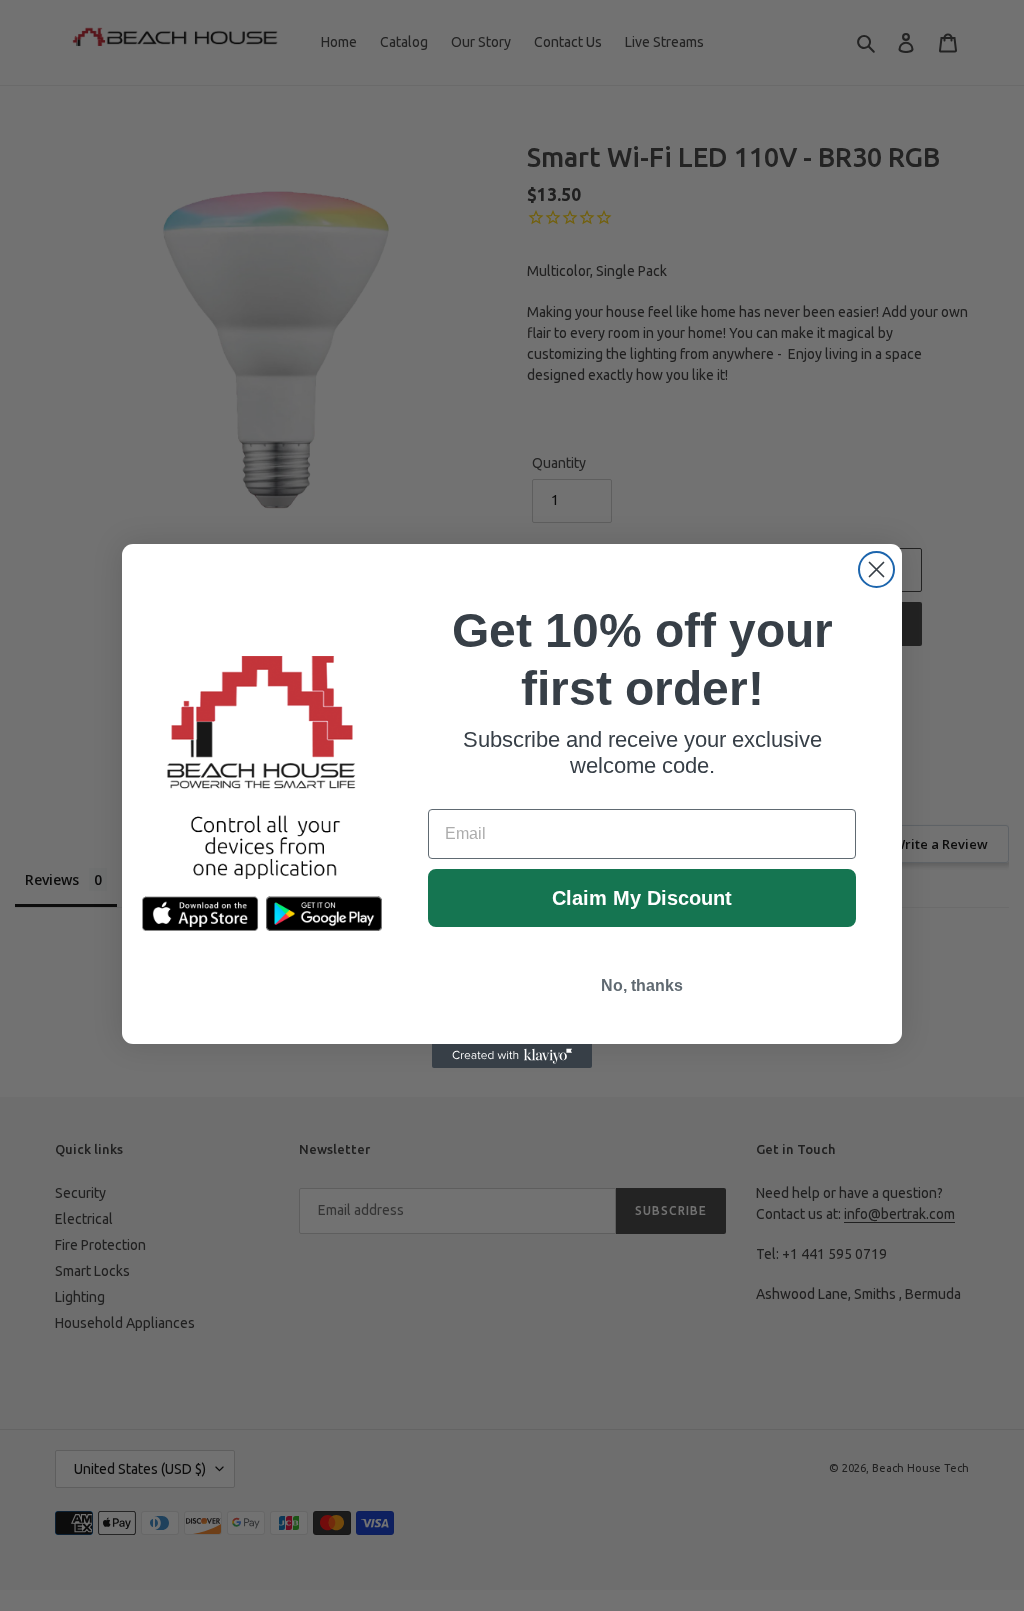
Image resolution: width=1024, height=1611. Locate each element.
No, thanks (642, 985)
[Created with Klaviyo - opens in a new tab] (512, 1056)
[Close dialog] (876, 569)
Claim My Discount (642, 898)
